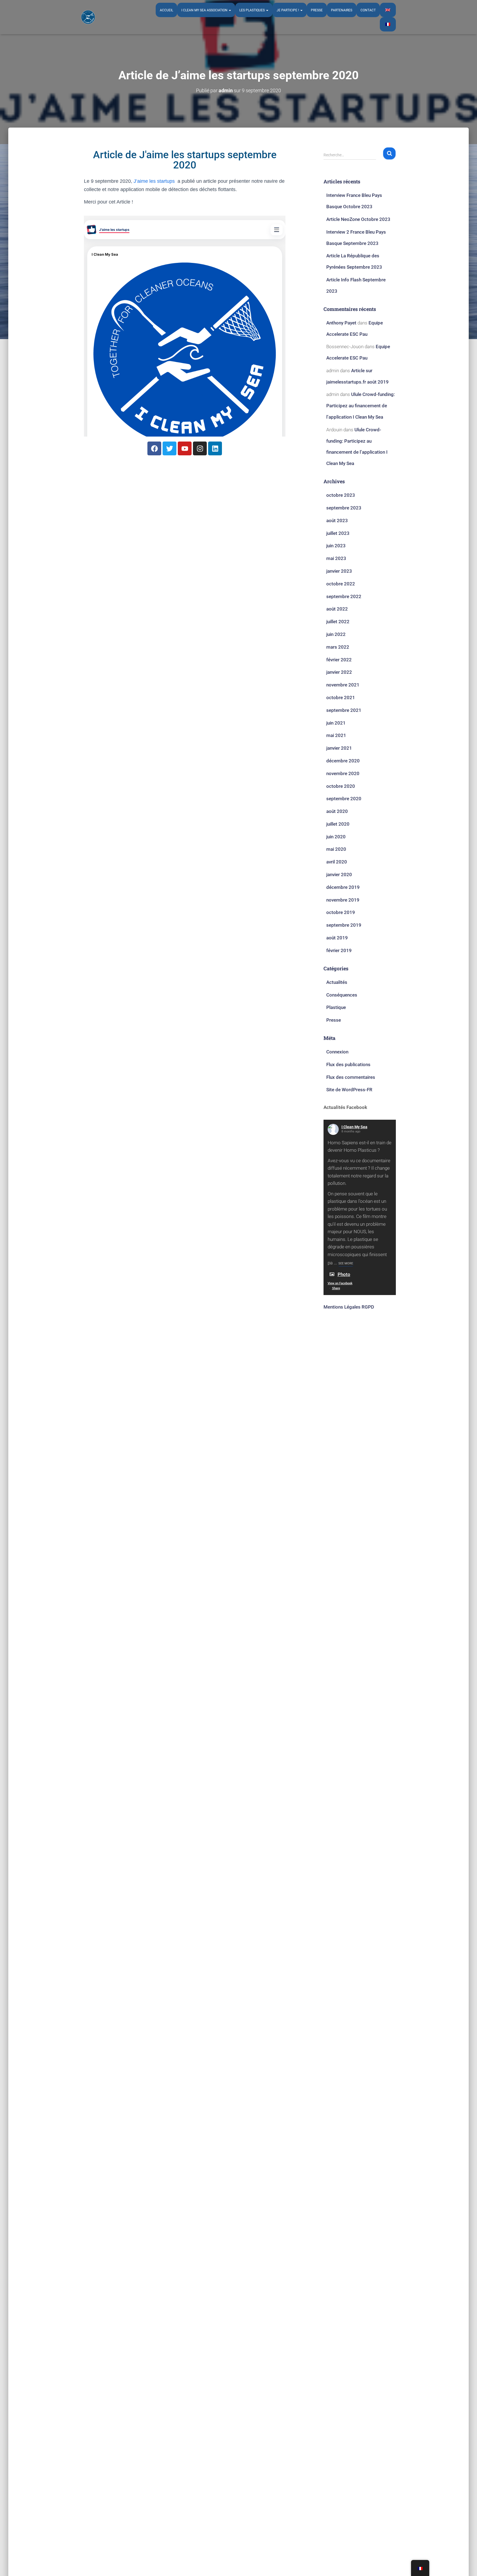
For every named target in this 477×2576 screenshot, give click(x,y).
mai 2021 (336, 735)
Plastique (336, 1007)
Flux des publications (348, 1064)
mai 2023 (336, 558)
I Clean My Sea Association (205, 10)
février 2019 (339, 950)
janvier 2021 (339, 748)
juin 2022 (336, 634)
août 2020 (337, 811)
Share (336, 1288)
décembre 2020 (343, 761)
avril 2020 (337, 862)
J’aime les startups (154, 181)
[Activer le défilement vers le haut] (466, 2565)
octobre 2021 (341, 697)
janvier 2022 (339, 672)
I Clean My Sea (354, 1127)
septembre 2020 (344, 799)
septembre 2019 (344, 925)
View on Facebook (340, 1283)
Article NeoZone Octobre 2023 (358, 219)
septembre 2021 (344, 710)
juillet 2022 (338, 622)
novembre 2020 (343, 773)
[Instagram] (200, 448)
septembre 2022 (344, 596)
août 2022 (337, 609)
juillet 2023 (338, 533)
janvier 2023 (339, 571)
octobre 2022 (341, 584)
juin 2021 (336, 723)
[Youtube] (185, 448)
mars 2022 (338, 647)
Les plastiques (252, 10)
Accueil (166, 10)
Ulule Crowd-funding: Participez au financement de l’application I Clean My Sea (361, 406)
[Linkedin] (215, 448)
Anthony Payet (341, 323)
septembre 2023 (344, 508)
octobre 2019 (341, 912)
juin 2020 (336, 837)
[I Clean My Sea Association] (88, 17)
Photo (344, 1274)
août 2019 (337, 938)
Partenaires (342, 10)
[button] (230, 10)
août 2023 (337, 521)
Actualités (337, 982)
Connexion (337, 1052)
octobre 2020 (341, 786)
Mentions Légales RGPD (349, 1307)
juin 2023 (336, 546)
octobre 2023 (341, 495)
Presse (317, 10)
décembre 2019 (343, 887)
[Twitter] (169, 448)
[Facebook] (154, 448)
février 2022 (339, 660)
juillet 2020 (338, 824)
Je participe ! (288, 10)
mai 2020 (336, 849)
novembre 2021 (343, 685)
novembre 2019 (343, 900)
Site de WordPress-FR (349, 1090)
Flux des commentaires (351, 1077)
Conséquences (342, 995)
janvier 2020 (339, 874)
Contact (368, 10)
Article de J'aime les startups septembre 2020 (185, 160)
